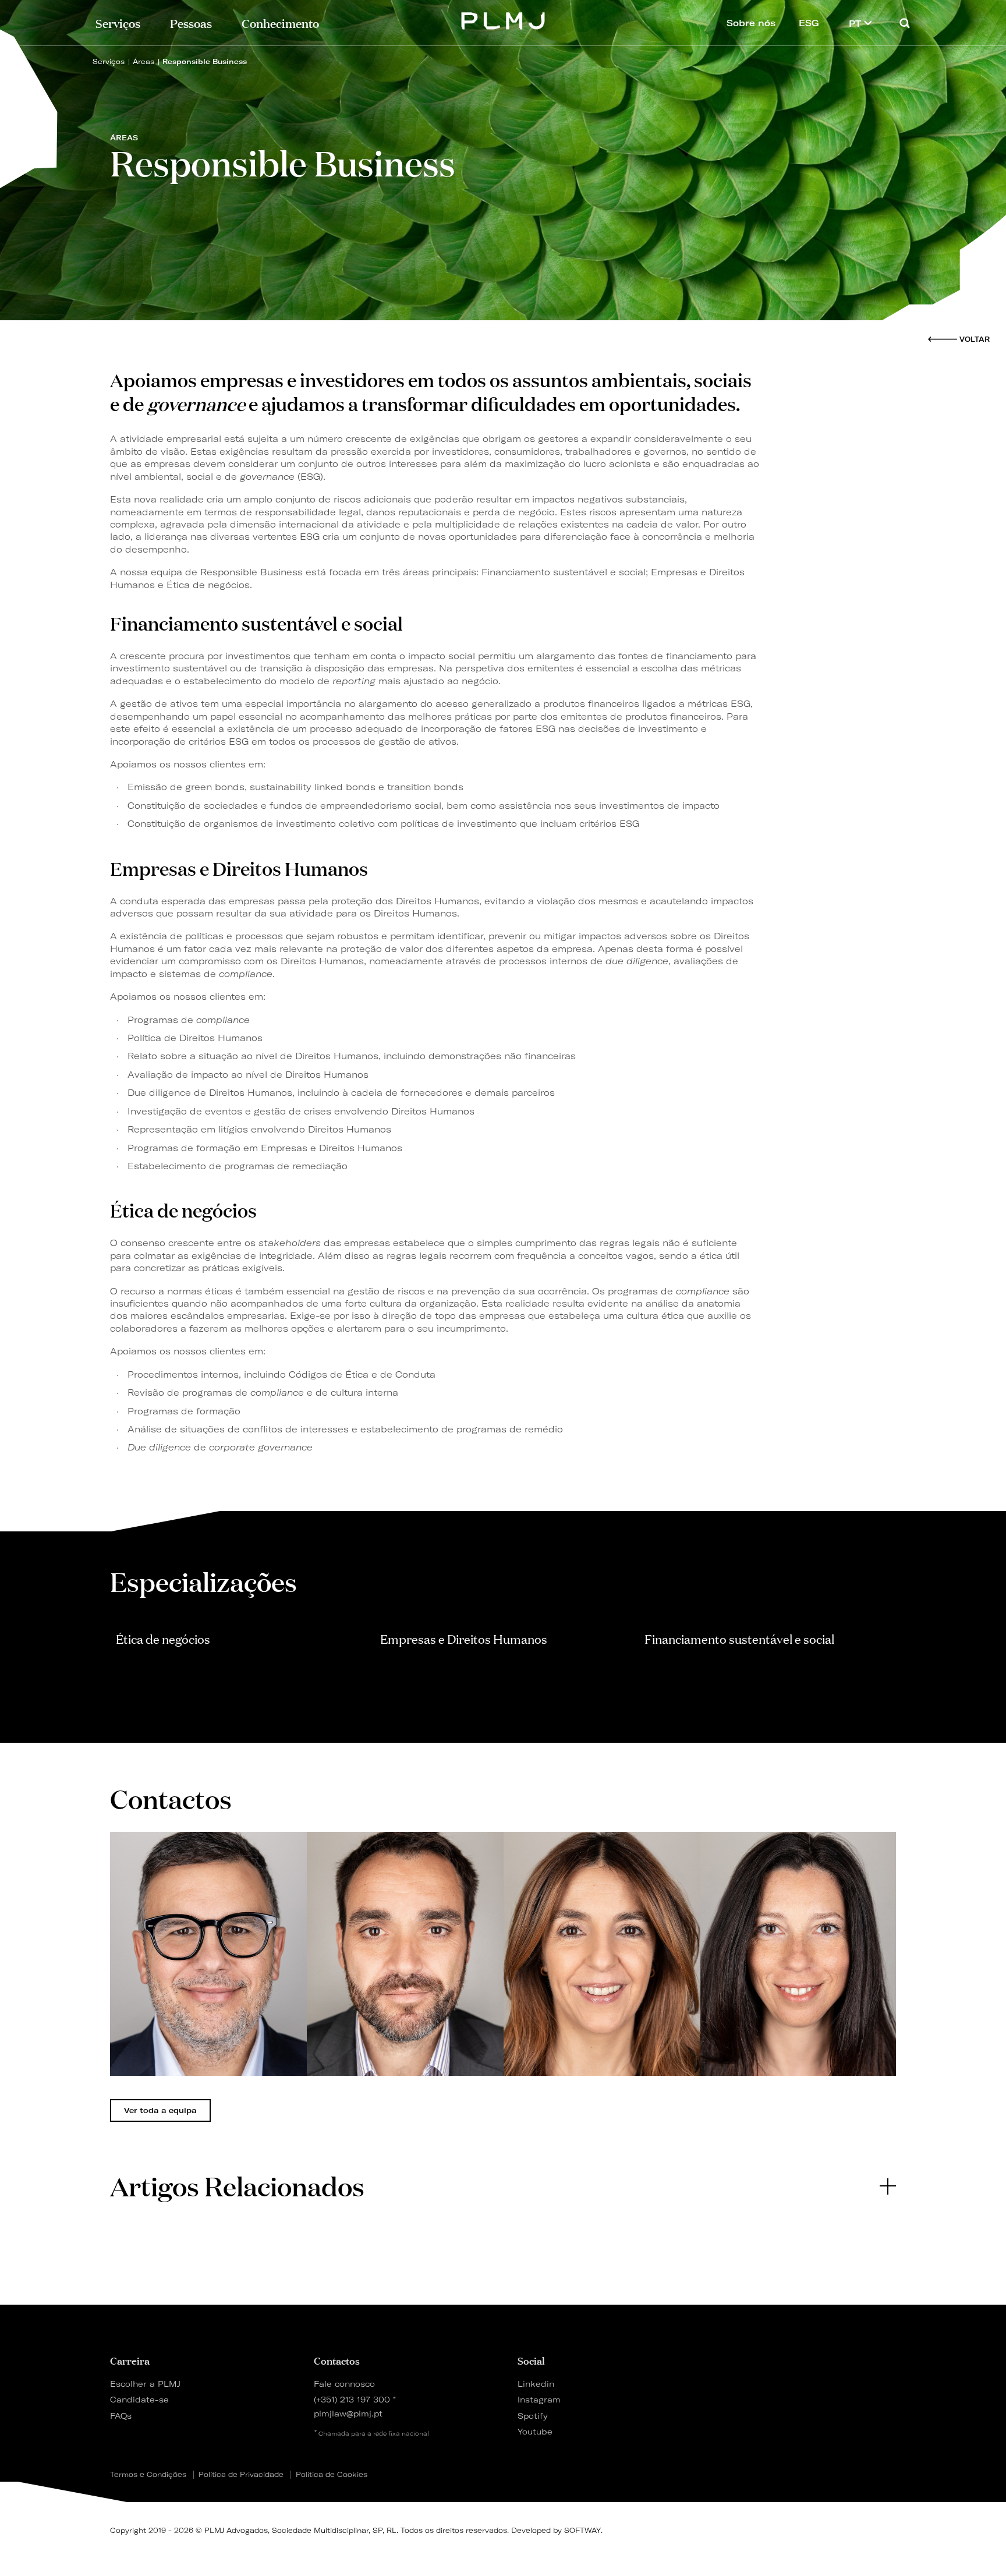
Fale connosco (344, 2384)
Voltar (975, 339)
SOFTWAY (582, 2530)
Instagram (539, 2399)
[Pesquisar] (905, 23)
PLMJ (503, 20)
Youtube (535, 2431)
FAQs (121, 2416)
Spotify (533, 2416)
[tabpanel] (208, 1954)
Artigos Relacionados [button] (237, 2186)
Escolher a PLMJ (145, 2384)
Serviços (118, 22)
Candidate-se (139, 2399)
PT (856, 24)
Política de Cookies (332, 2475)
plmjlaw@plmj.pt (348, 2413)
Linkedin (536, 2384)
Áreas (144, 61)
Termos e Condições (148, 2475)
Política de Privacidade (241, 2475)
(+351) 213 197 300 (352, 2399)
